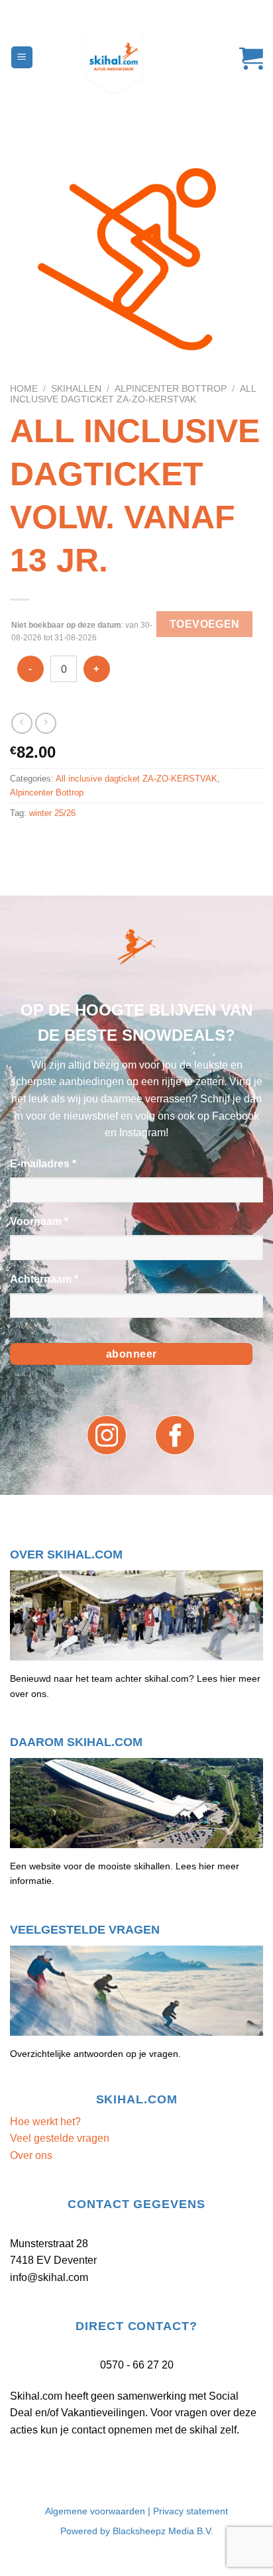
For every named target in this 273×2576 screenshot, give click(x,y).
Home (24, 389)
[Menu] (22, 57)
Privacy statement (191, 2511)
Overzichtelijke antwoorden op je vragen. (95, 2054)
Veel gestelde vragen (60, 2138)
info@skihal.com (49, 2277)
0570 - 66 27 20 (137, 2365)
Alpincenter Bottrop (171, 389)
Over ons (31, 2155)
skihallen (76, 389)
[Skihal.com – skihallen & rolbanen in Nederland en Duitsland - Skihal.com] (136, 62)
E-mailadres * (43, 1164)
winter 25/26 (52, 813)
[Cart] (245, 58)
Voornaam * (39, 1221)
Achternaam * (44, 1279)
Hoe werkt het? (45, 2122)
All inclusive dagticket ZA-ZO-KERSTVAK (133, 394)
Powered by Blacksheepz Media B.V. (137, 2531)
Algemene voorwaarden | (99, 2511)
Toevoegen (205, 624)
